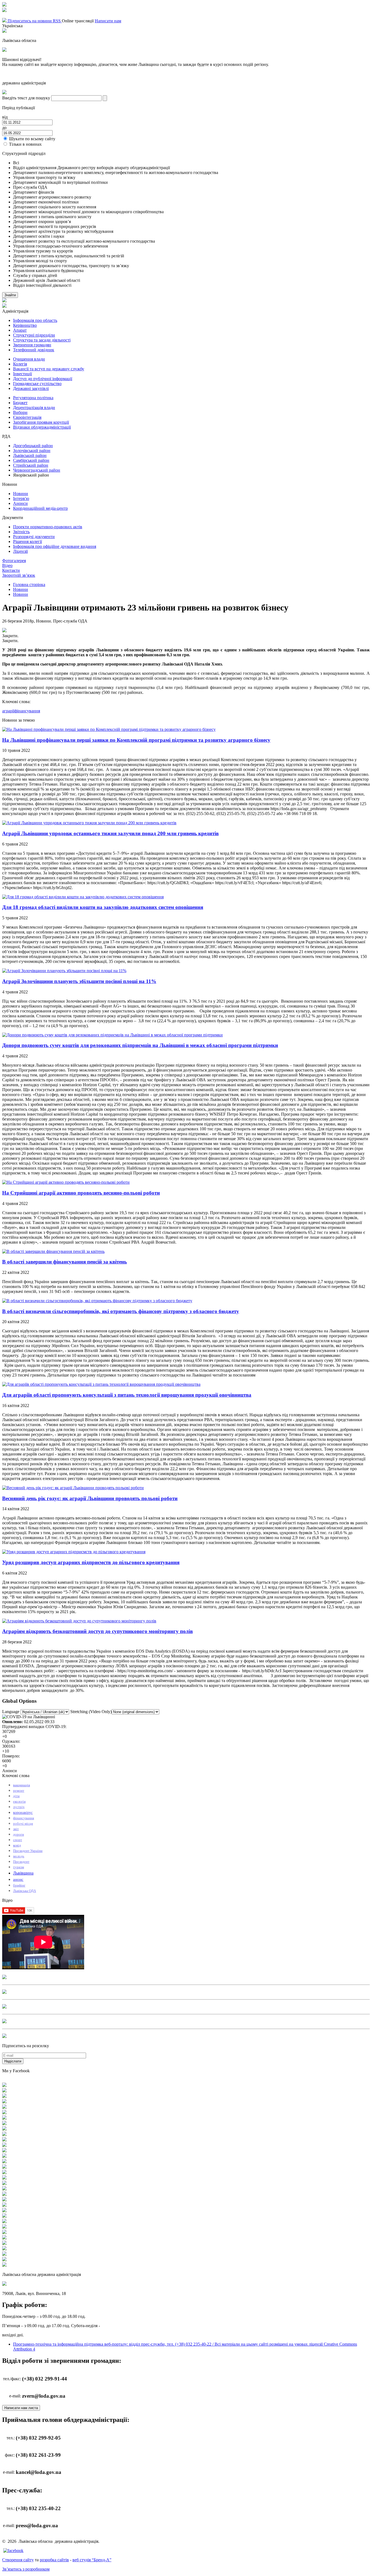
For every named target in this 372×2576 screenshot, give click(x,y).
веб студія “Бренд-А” (92, 2560)
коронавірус (23, 1813)
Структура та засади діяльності (42, 340)
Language (11, 1712)
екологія (19, 1801)
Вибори (20, 412)
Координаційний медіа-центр (40, 508)
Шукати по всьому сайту (32, 139)
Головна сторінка (29, 585)
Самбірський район (31, 460)
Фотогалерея (14, 561)
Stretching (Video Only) (91, 1712)
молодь (19, 1856)
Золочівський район (32, 451)
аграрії (8, 711)
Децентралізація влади (34, 408)
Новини (21, 494)
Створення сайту (18, 2560)
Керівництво (25, 325)
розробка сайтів (54, 2560)
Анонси (20, 503)
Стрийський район (31, 465)
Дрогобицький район (33, 446)
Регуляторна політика (33, 398)
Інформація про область (35, 320)
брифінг (19, 1885)
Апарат (20, 330)
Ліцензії (20, 551)
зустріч (19, 1807)
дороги (19, 1834)
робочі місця (23, 1823)
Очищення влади (29, 359)
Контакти (11, 570)
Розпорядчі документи (34, 537)
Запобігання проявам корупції (41, 422)
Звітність (21, 532)
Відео (7, 565)
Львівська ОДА (25, 1891)
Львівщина (23, 1873)
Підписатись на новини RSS (34, 21)
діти (16, 1796)
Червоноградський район (37, 470)
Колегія (20, 364)
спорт (18, 1840)
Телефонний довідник (34, 350)
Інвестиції (22, 374)
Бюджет (20, 403)
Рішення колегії (28, 541)
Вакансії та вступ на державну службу (49, 369)
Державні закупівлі (31, 388)
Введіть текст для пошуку (26, 98)
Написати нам (108, 21)
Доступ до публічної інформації (43, 379)
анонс (18, 1879)
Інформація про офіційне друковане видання (55, 546)
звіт (16, 1829)
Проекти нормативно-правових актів (48, 527)
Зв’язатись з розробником (26, 2569)
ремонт (19, 1791)
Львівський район (30, 455)
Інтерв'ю (21, 498)
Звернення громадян (32, 345)
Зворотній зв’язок (19, 575)
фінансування (27, 711)
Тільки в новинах (25, 144)
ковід (17, 1845)
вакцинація (22, 1785)
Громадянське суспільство (37, 384)
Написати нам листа (21, 2408)
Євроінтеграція (27, 417)
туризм (19, 1867)
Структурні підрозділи (34, 335)
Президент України (28, 1851)
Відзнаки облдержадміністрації (42, 427)
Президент (21, 1862)
